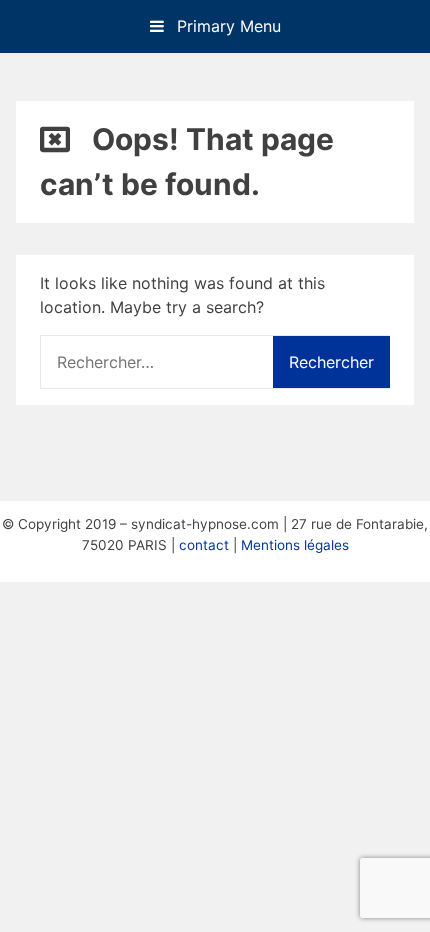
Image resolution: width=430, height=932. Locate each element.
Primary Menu (226, 26)
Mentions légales (295, 545)
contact (204, 545)
